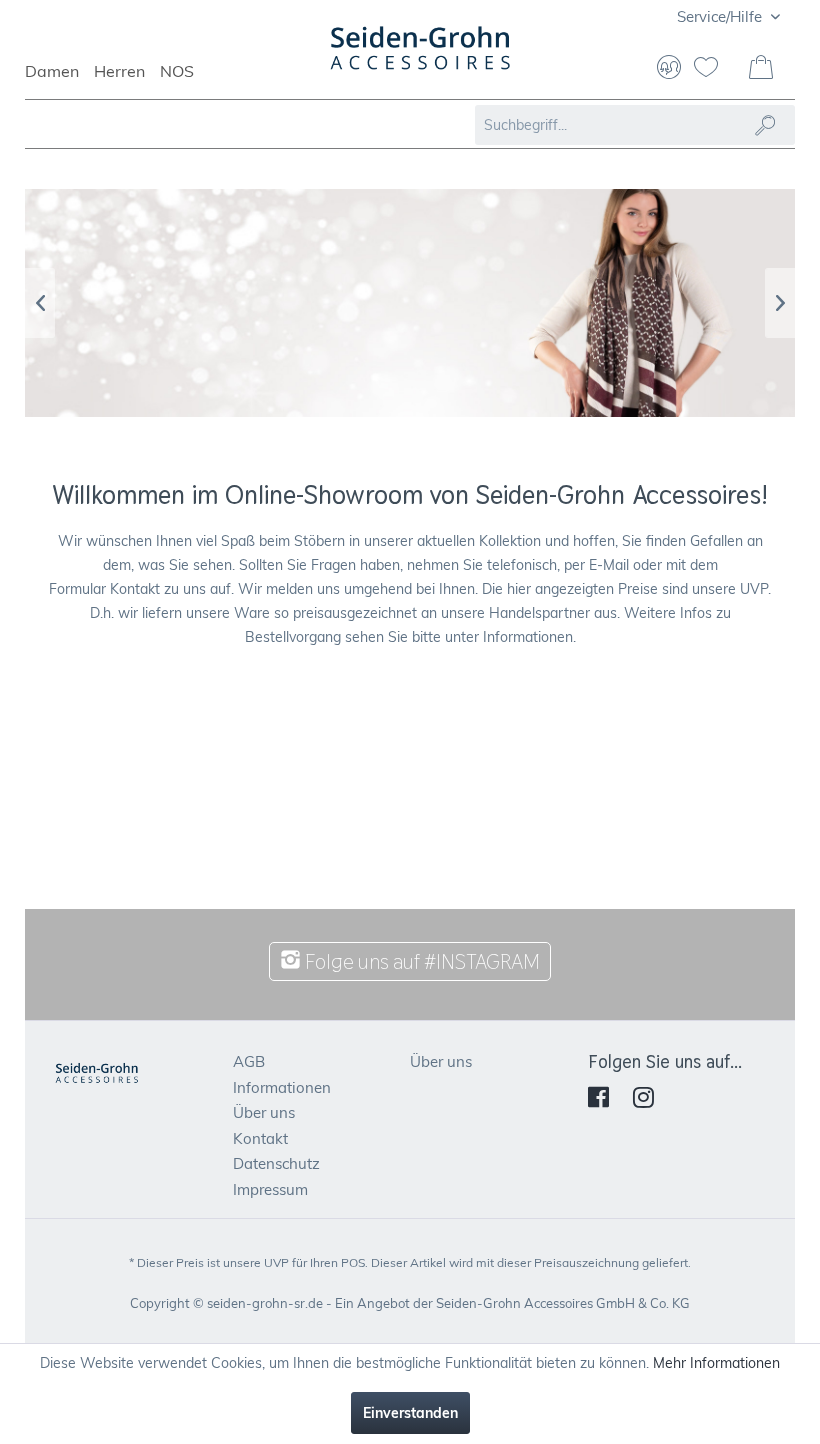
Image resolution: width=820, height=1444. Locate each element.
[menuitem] (59, 80)
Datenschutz (276, 1163)
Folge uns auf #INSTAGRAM (420, 961)
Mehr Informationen (716, 1363)
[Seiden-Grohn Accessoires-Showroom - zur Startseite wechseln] (421, 58)
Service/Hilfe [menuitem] (721, 16)
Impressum (270, 1189)
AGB (249, 1061)
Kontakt (260, 1138)
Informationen (282, 1087)
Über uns (264, 1112)
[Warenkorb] (763, 69)
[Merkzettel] (714, 69)
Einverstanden (410, 1413)
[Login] (669, 69)
